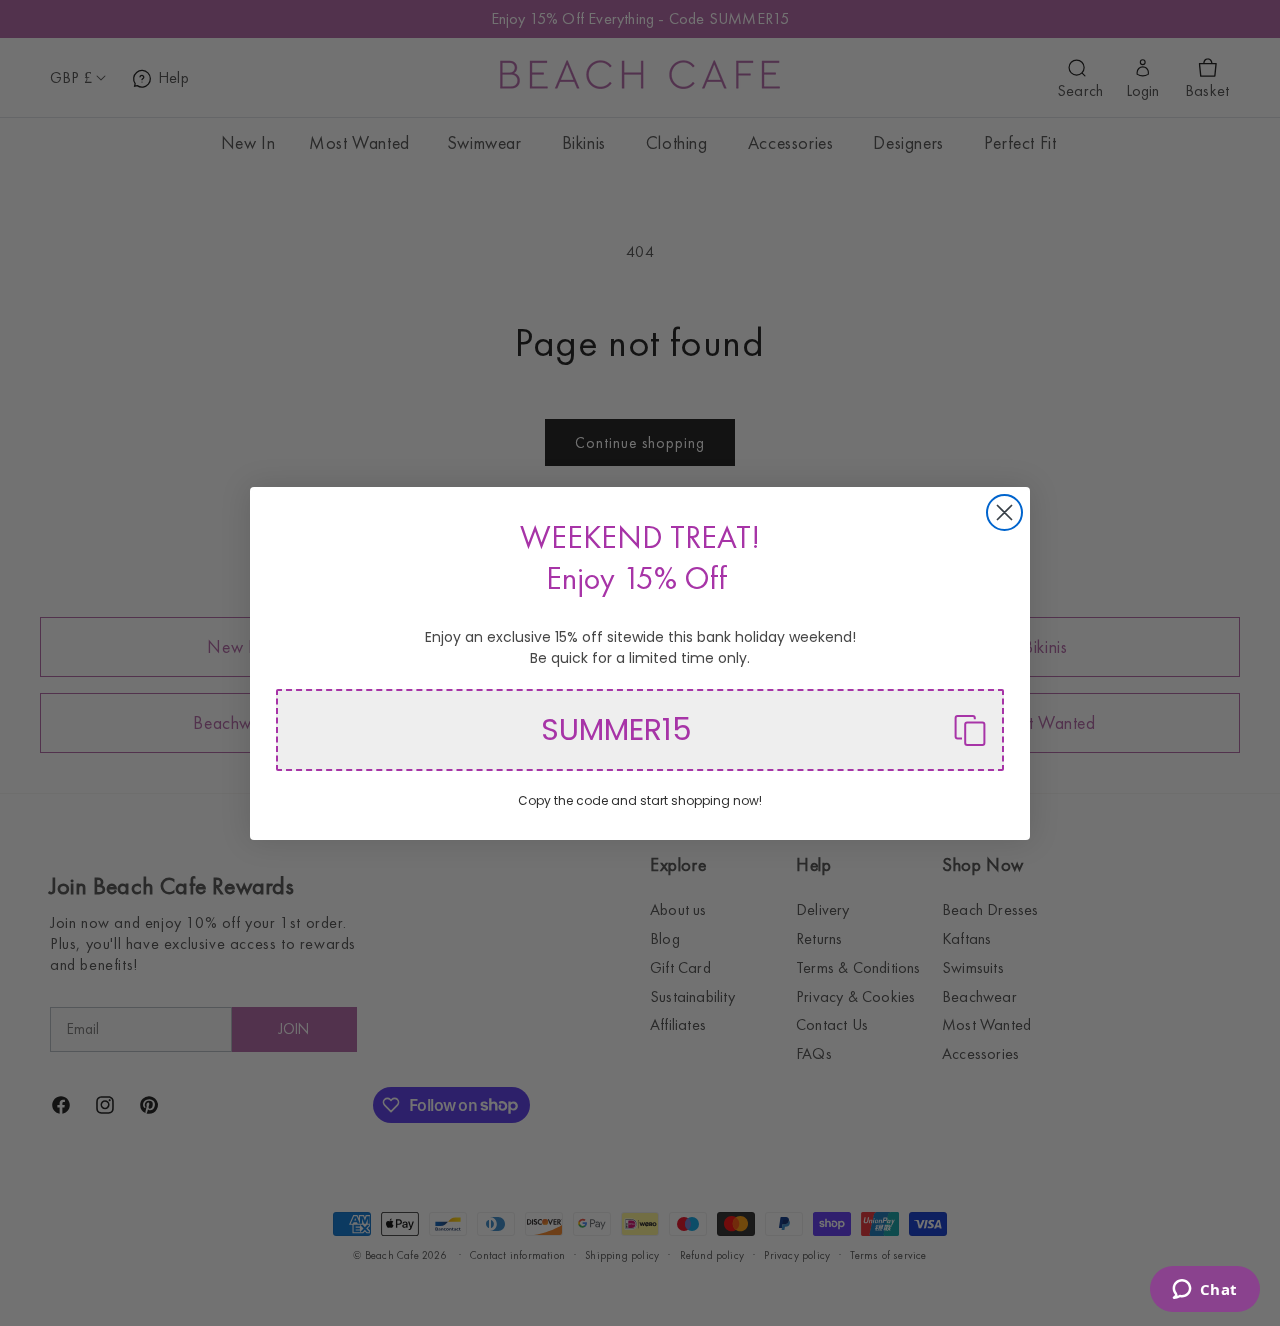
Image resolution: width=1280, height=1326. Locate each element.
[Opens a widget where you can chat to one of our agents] (1204, 1291)
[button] (640, 730)
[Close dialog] (1004, 512)
